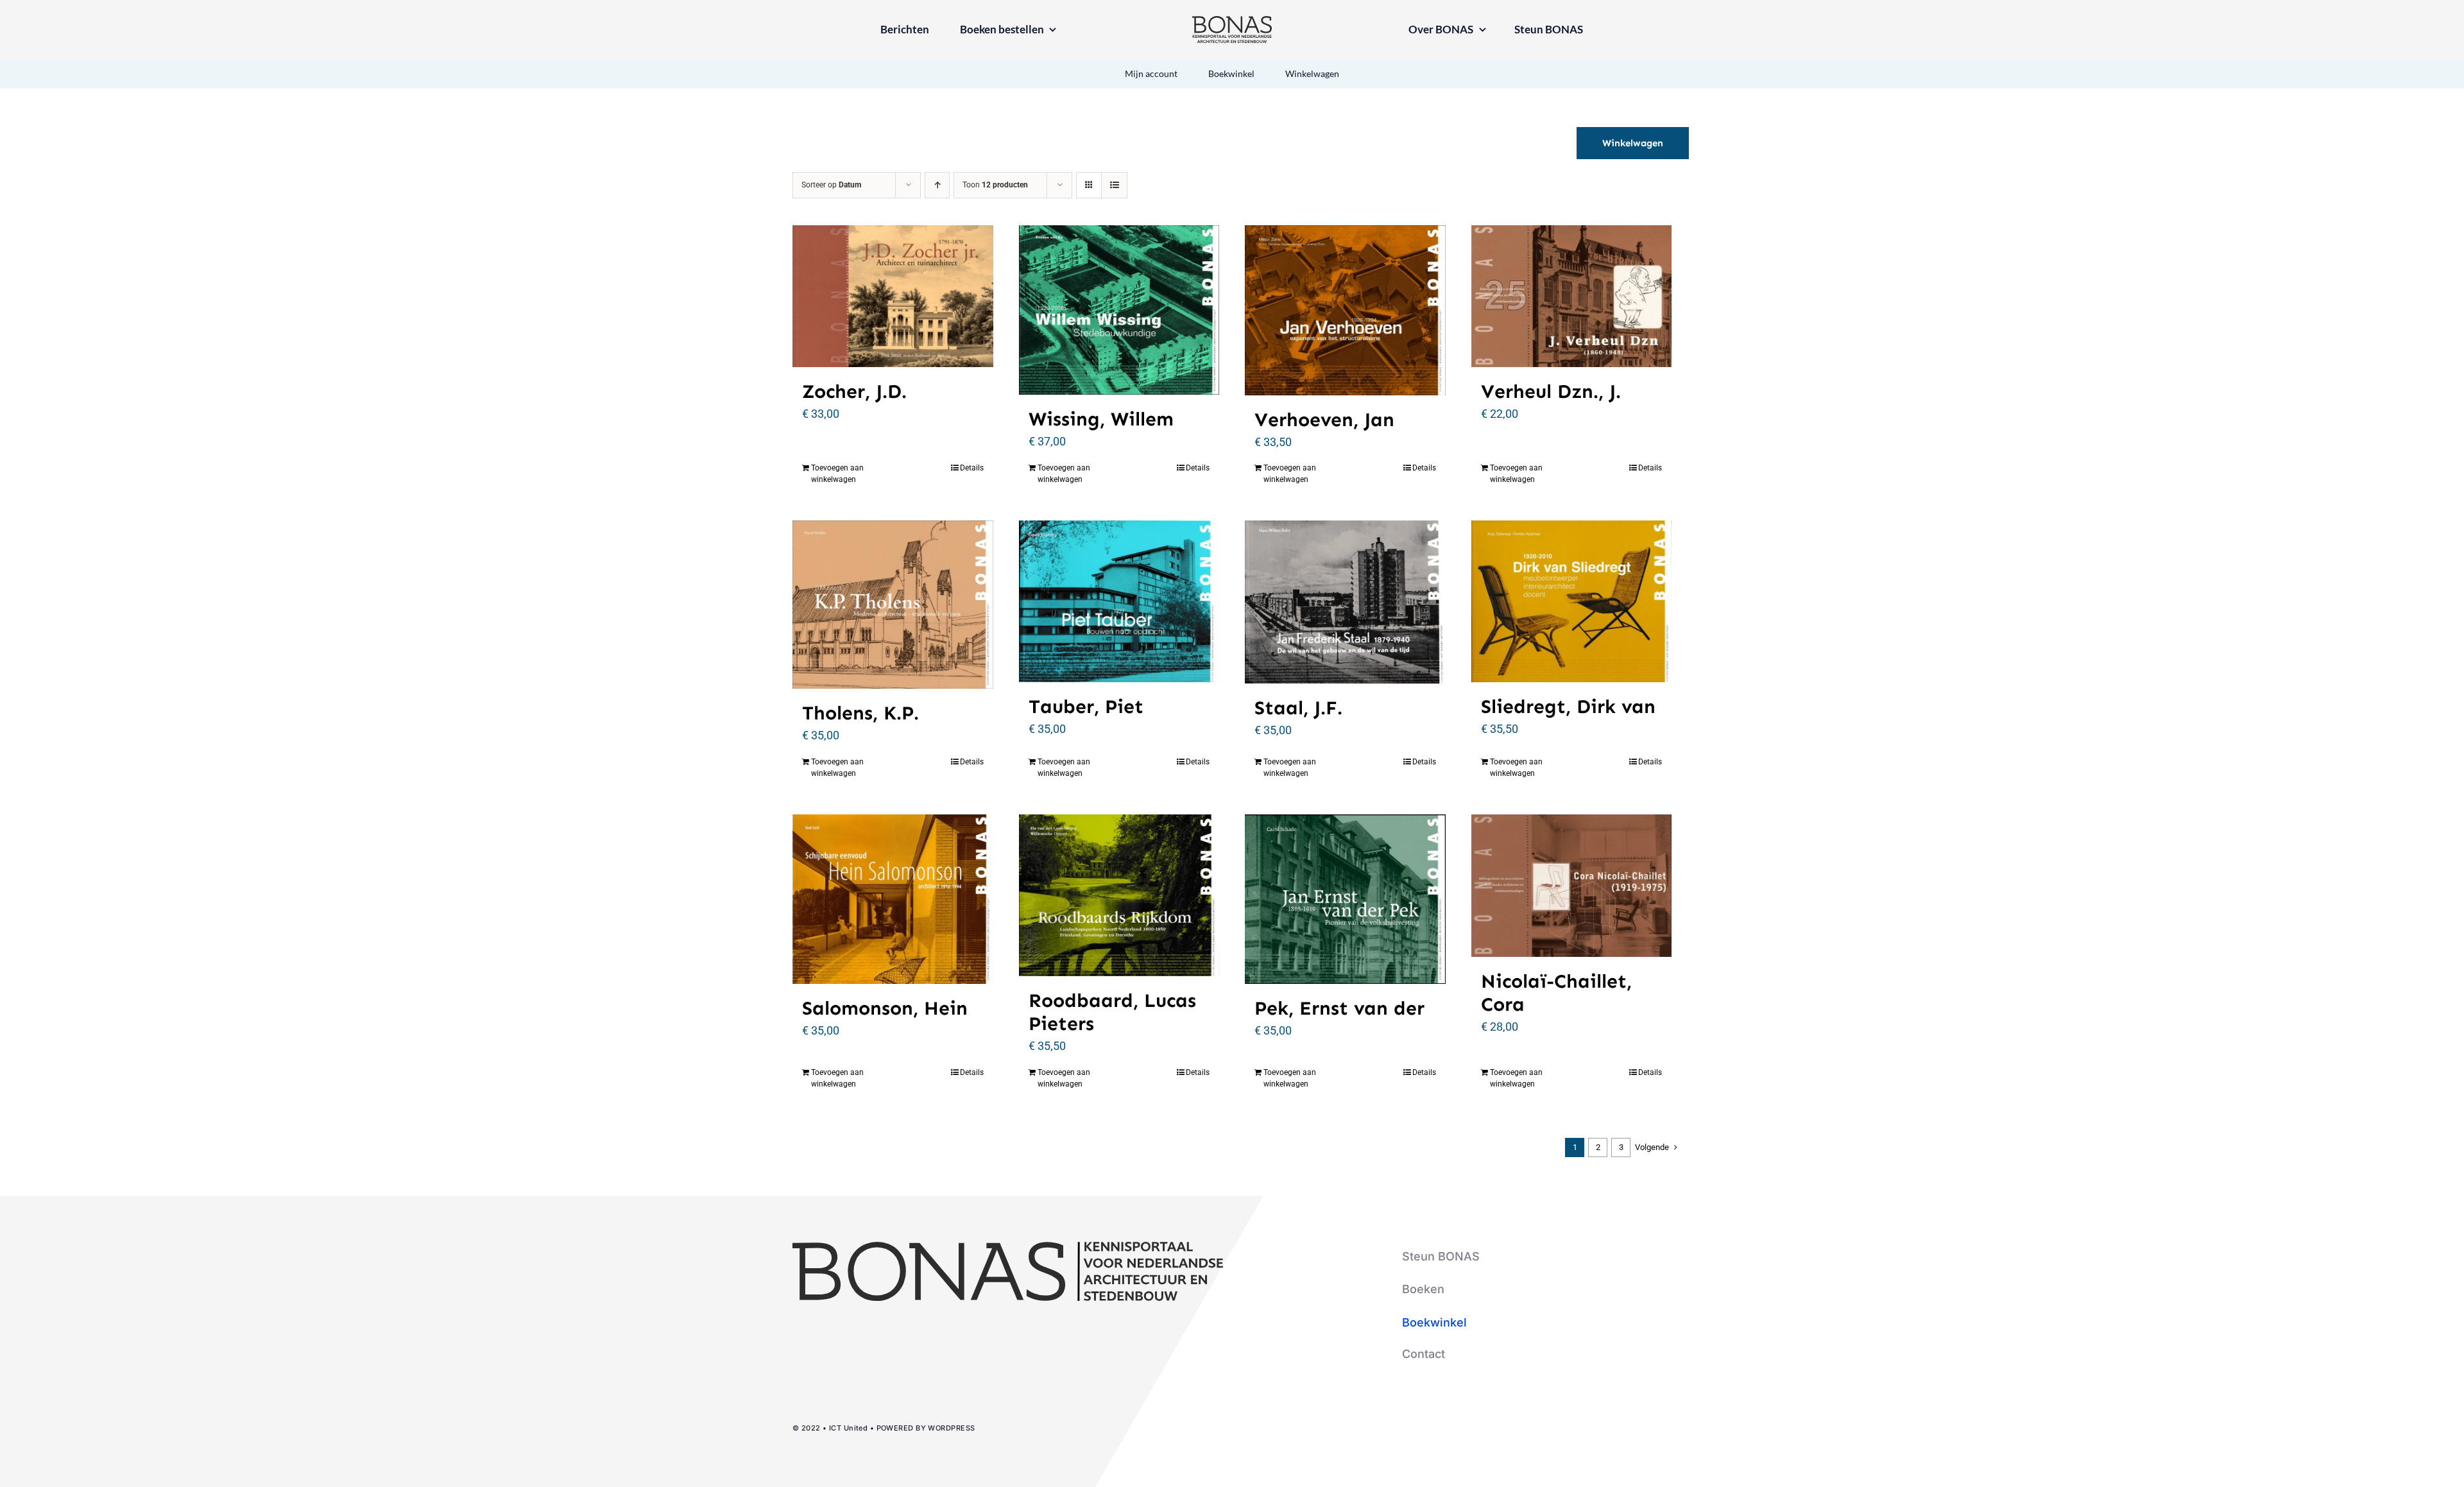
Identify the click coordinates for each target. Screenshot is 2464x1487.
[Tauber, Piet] (1119, 601)
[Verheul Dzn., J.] (1572, 296)
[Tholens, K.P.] (893, 605)
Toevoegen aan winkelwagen (837, 474)
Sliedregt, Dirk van (1568, 707)
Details (972, 468)
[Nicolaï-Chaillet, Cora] (1572, 885)
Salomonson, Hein (885, 1008)
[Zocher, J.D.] (893, 296)
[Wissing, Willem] (1119, 310)
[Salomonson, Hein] (893, 899)
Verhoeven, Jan (1324, 420)
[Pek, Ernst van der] (1345, 899)
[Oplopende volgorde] (937, 185)
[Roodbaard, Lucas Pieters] (1119, 895)
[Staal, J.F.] (1345, 602)
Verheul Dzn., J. (1551, 391)
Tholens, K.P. (860, 713)
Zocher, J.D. (854, 391)
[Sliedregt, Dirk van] (1572, 601)
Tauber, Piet (1086, 707)
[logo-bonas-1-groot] (1232, 21)
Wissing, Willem (1101, 419)
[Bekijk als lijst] (1114, 185)
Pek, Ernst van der (1339, 1008)
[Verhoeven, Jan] (1345, 310)
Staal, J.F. (1298, 708)
